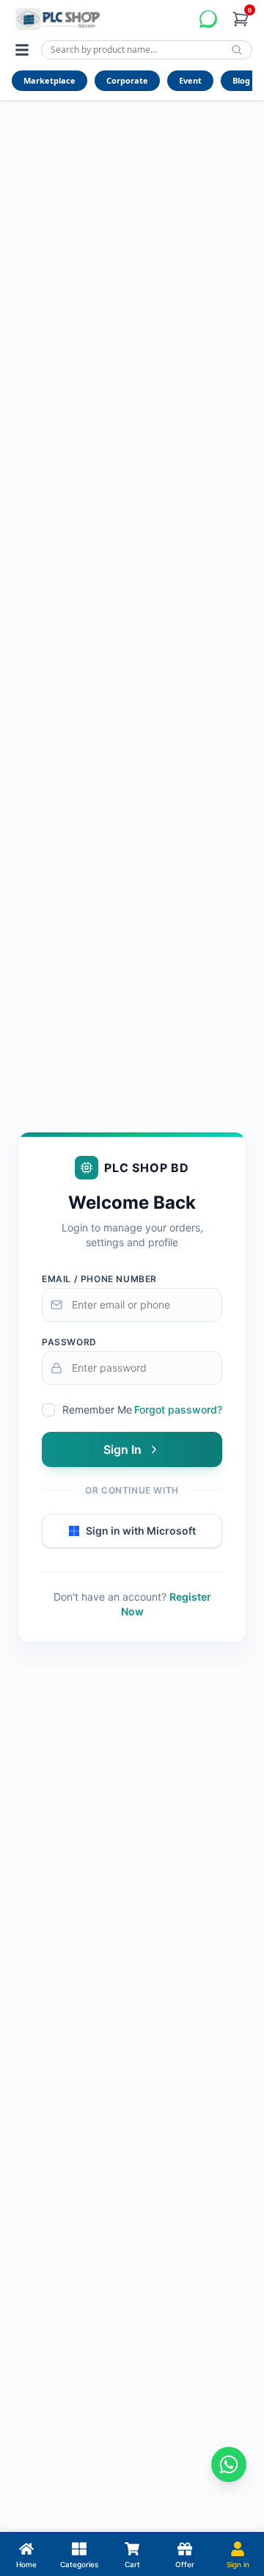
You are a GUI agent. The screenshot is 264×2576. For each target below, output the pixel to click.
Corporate (127, 80)
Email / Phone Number (99, 1279)
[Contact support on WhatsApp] (229, 2464)
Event (190, 80)
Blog (241, 80)
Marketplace (49, 80)
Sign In (122, 1449)
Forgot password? (178, 1409)
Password (69, 1342)
